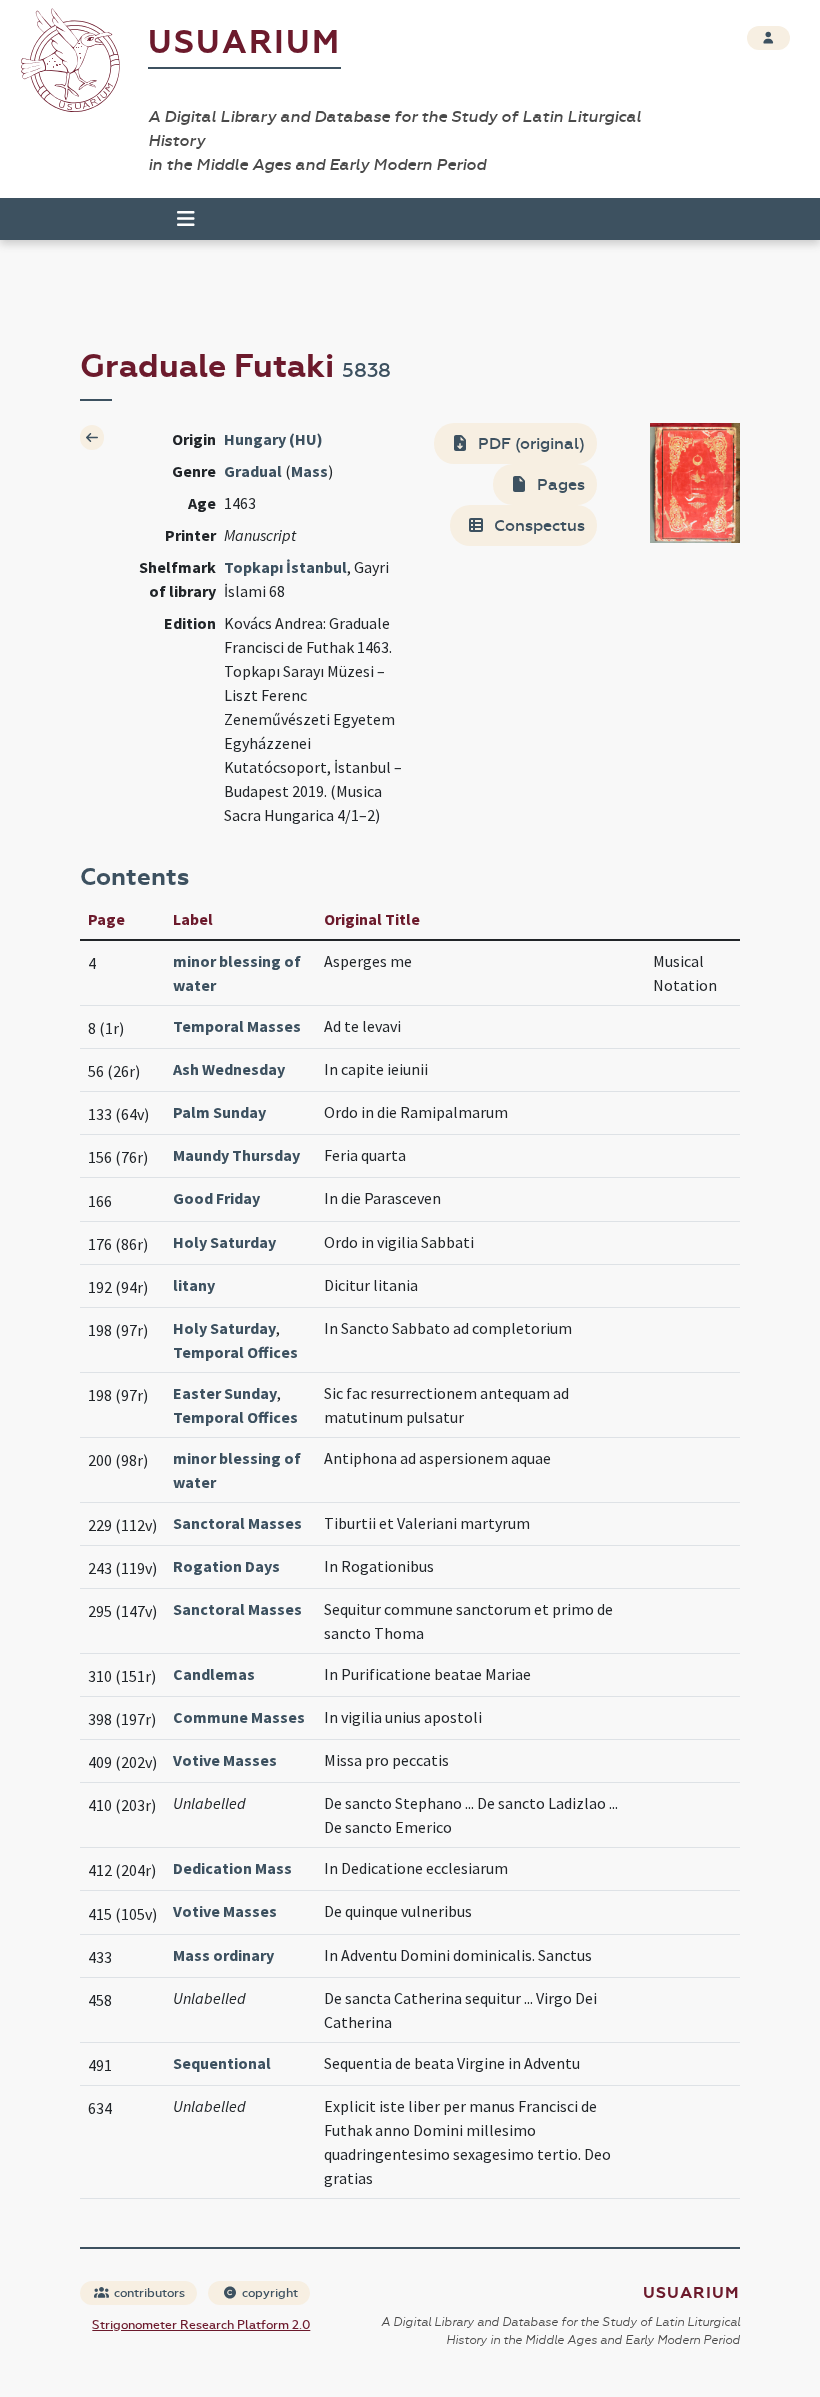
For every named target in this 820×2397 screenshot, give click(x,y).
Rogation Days (226, 1566)
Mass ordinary (223, 1955)
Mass (309, 471)
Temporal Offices (235, 1352)
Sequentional (222, 2063)
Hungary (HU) (273, 439)
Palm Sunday (219, 1112)
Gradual (253, 471)
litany (194, 1285)
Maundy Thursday (236, 1155)
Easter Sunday (225, 1393)
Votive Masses (225, 1760)
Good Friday (216, 1198)
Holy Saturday (224, 1242)
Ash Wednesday (229, 1069)
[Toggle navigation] (177, 219)
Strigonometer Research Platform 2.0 (201, 2325)
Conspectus (537, 525)
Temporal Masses (237, 1026)
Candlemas (214, 1674)
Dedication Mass (232, 1868)
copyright (268, 2293)
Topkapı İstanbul (285, 567)
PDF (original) (529, 443)
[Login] (768, 38)
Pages (559, 484)
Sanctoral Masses (237, 1523)
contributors (148, 2293)
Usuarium (244, 42)
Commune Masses (239, 1717)
